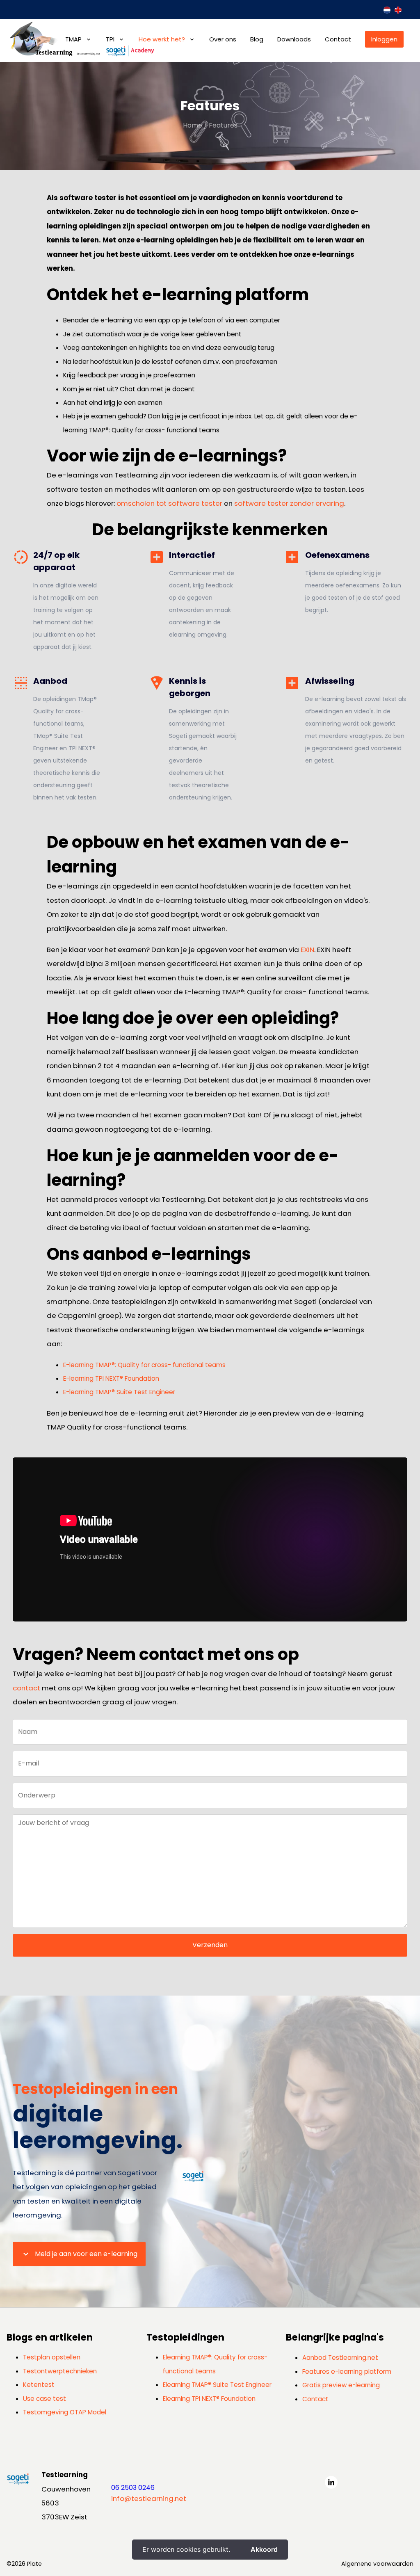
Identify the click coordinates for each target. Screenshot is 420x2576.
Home (193, 125)
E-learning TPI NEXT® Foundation (111, 1378)
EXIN (307, 950)
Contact (338, 39)
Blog (257, 39)
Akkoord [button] (264, 2549)
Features (223, 125)
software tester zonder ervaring (289, 503)
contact (26, 1688)
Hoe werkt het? (162, 39)
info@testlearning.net (149, 2498)
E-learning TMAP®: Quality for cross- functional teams (144, 1365)
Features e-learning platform (347, 2372)
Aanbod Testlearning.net (340, 2358)
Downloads (294, 39)
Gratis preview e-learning (341, 2385)
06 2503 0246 (133, 2488)
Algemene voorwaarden (377, 2564)
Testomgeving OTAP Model (65, 2412)
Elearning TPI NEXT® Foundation (209, 2399)
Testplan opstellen (52, 2357)
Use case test (45, 2399)
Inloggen (384, 39)
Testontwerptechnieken (60, 2371)
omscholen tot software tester (169, 503)
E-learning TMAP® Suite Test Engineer (119, 1392)
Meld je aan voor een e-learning (79, 2254)
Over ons (223, 39)
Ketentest (39, 2385)
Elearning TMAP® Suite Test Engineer (217, 2385)
